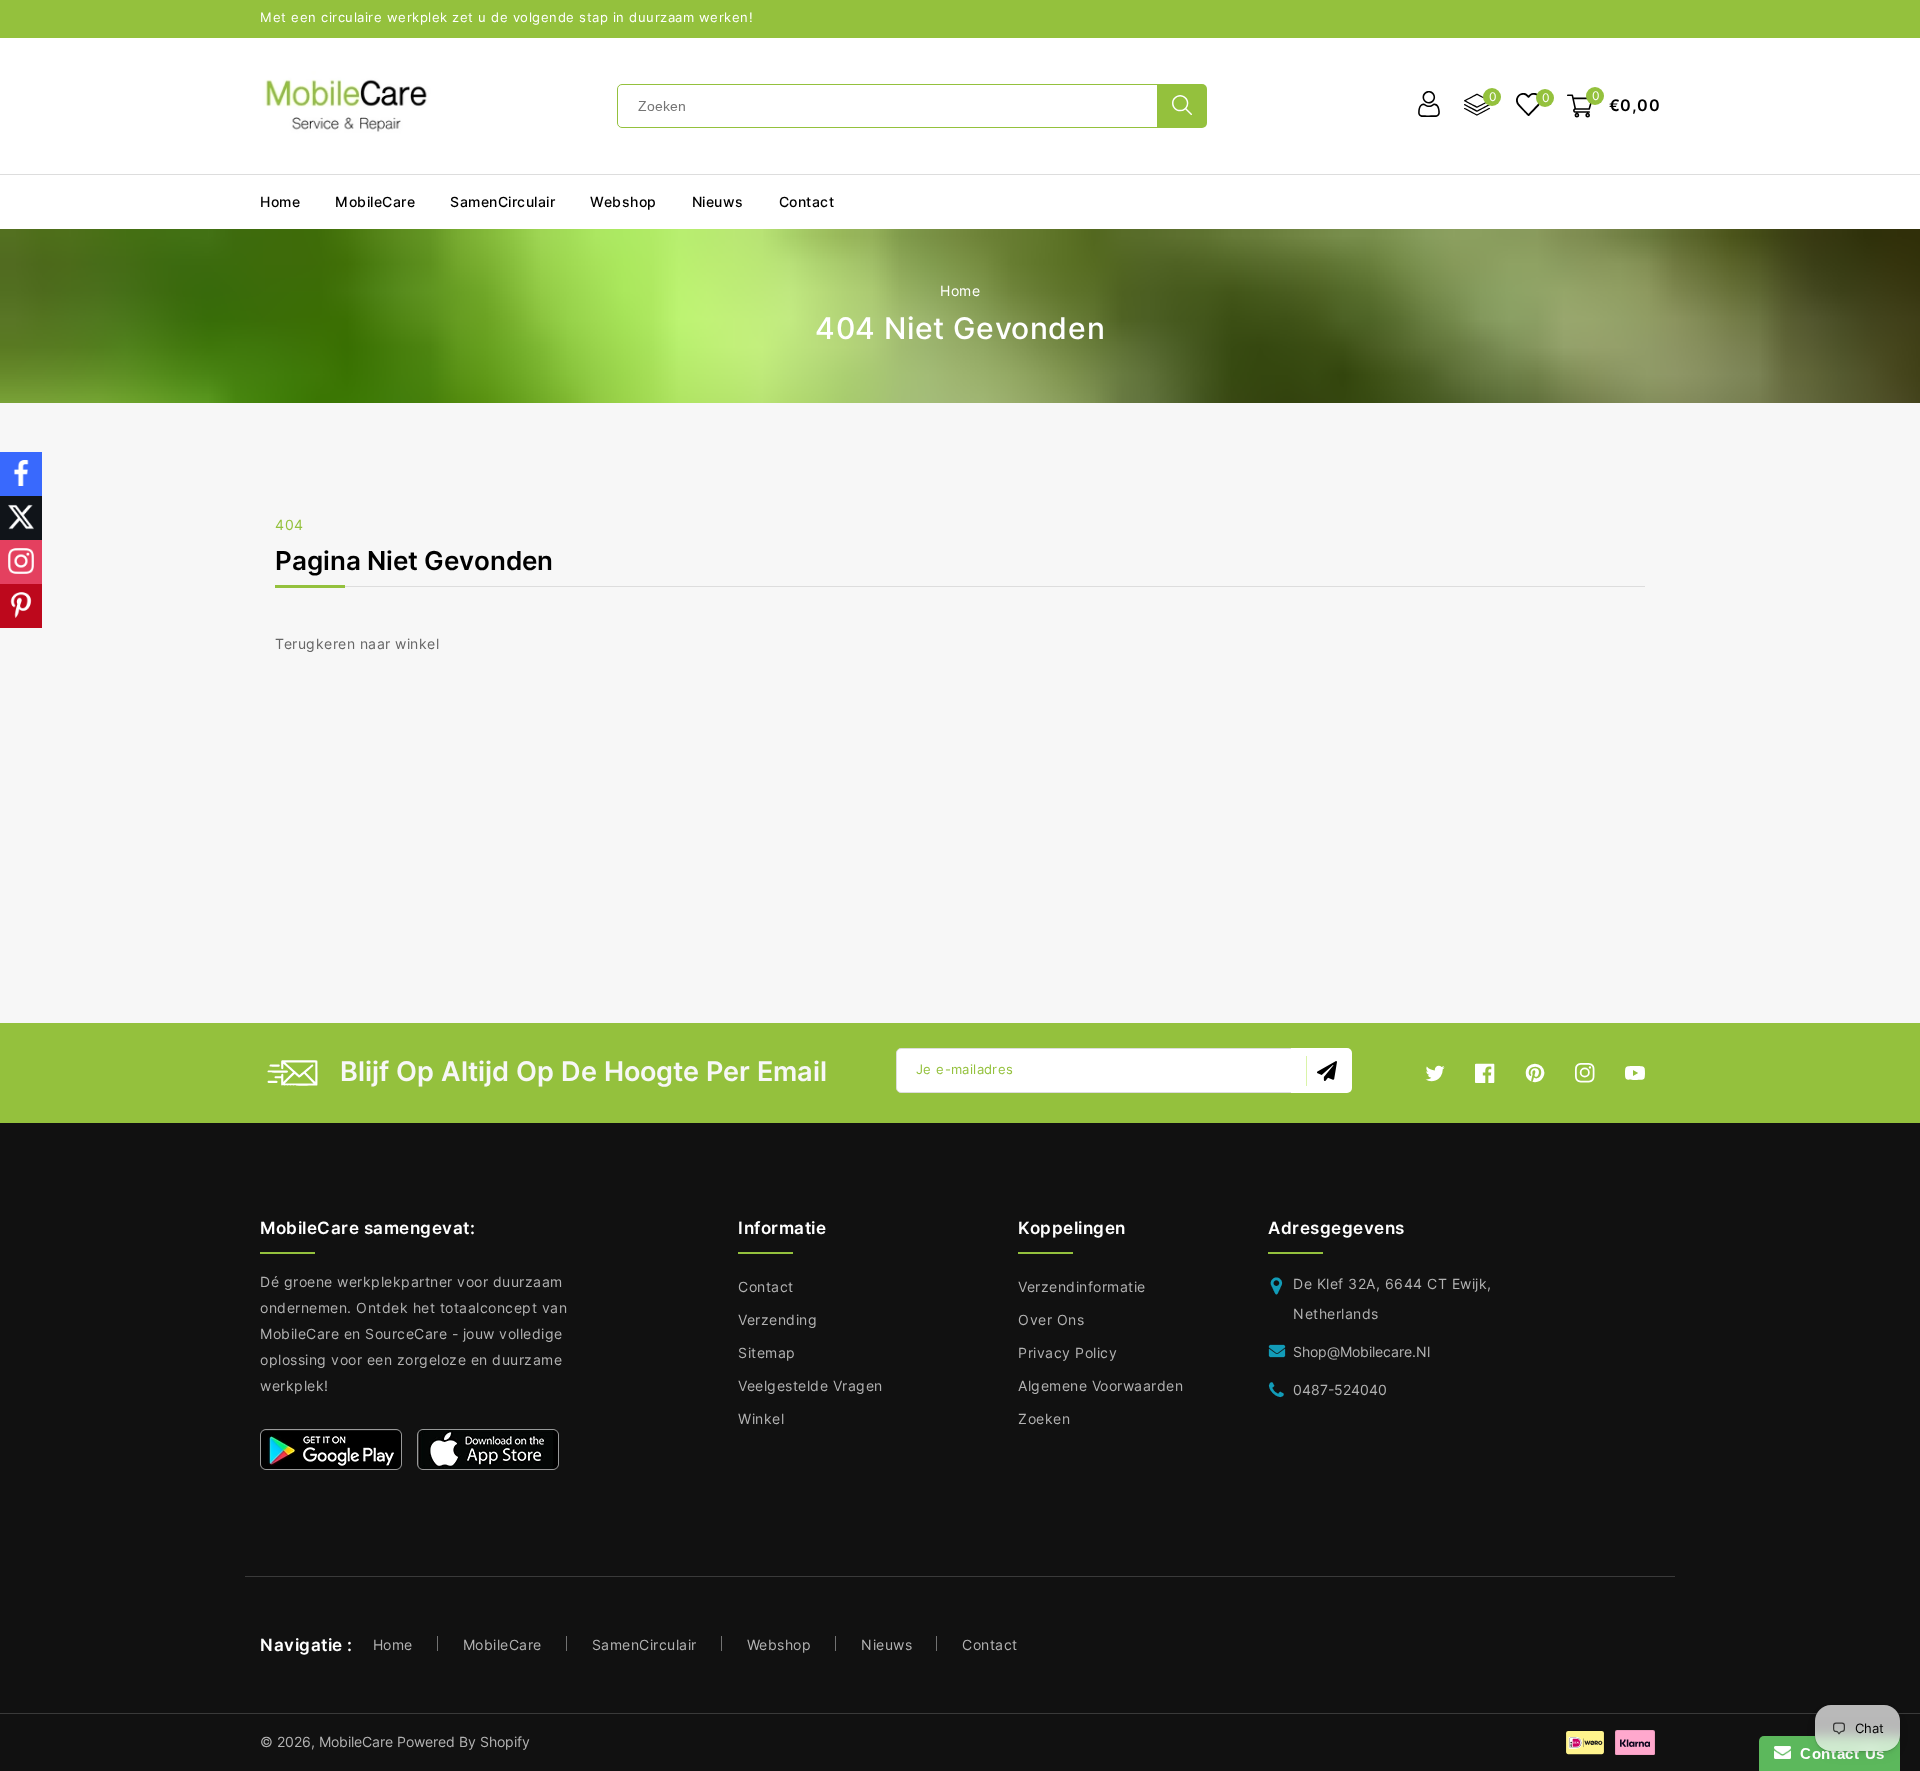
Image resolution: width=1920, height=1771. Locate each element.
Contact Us (1838, 1753)
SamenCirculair (502, 201)
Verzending (777, 1319)
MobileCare (502, 1644)
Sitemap (767, 1352)
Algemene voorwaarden (1100, 1385)
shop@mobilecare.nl (1361, 1351)
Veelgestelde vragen (810, 1385)
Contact (766, 1286)
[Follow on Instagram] (21, 562)
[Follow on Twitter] (21, 518)
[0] (1528, 106)
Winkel (761, 1418)
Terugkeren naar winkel (357, 643)
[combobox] (887, 106)
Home (960, 290)
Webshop (623, 201)
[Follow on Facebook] (21, 474)
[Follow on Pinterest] (21, 606)
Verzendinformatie (1082, 1286)
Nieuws (886, 1644)
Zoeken (1044, 1418)
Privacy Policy (1067, 1352)
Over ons (1051, 1319)
